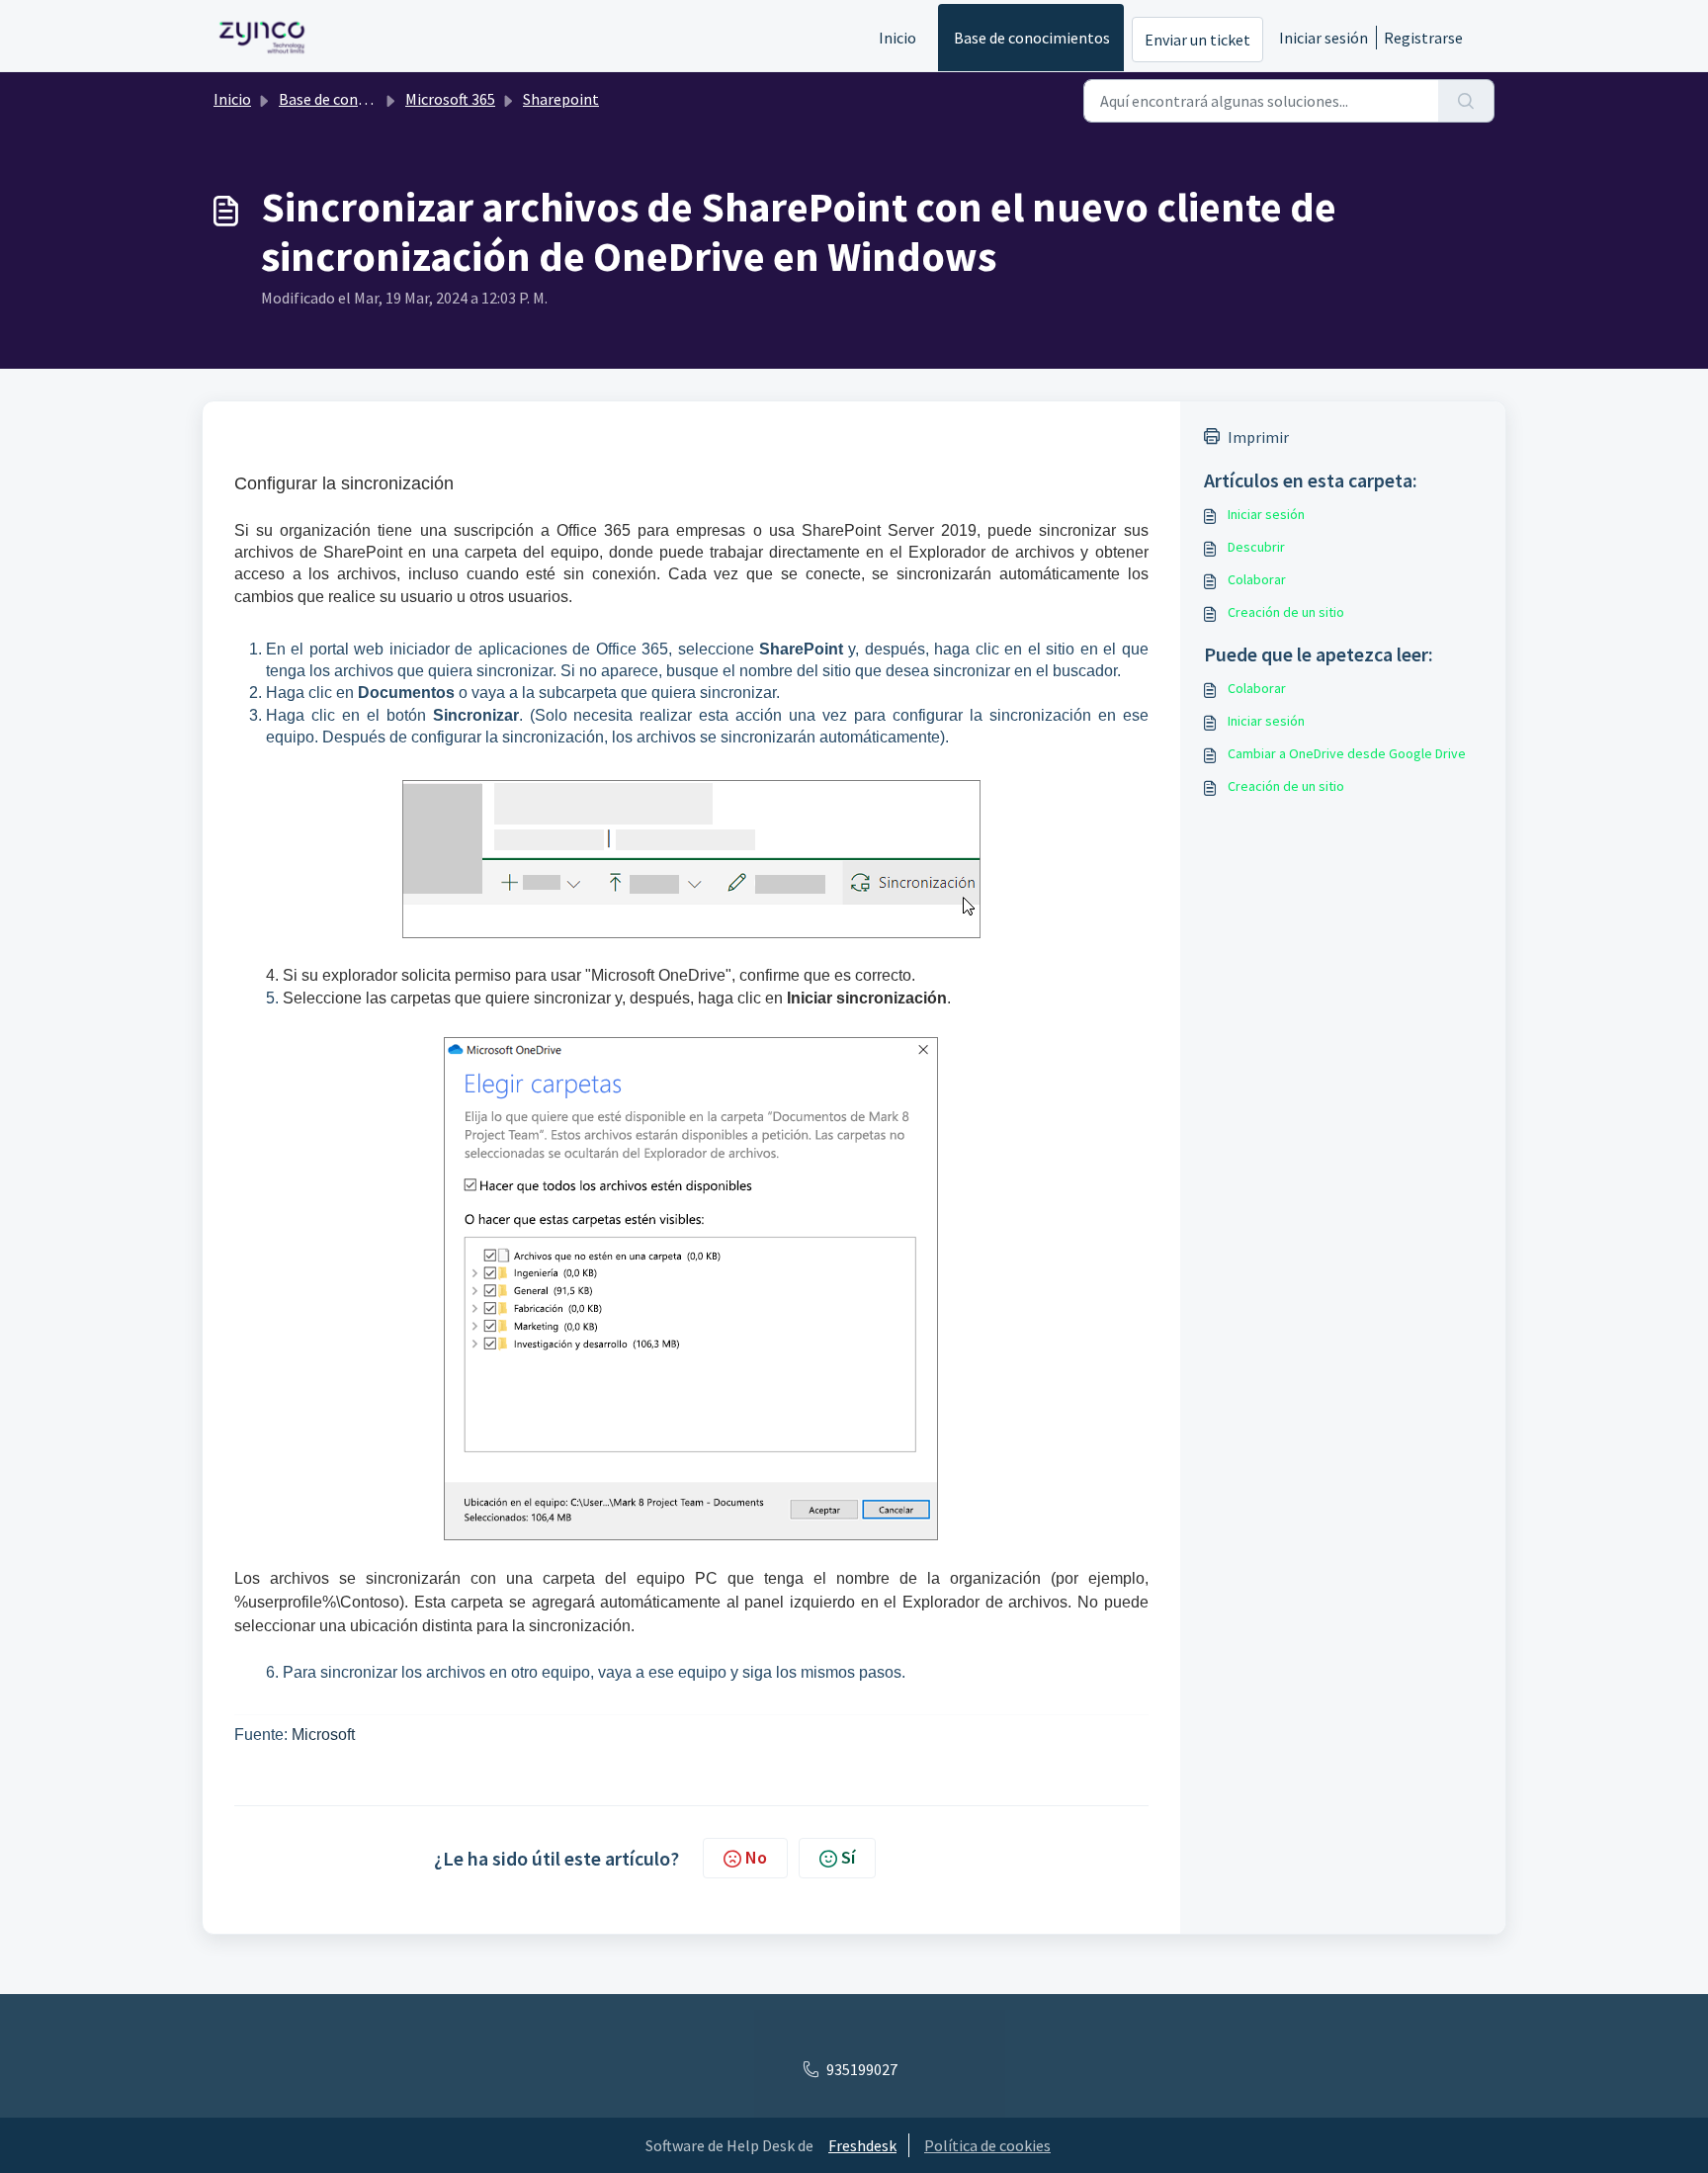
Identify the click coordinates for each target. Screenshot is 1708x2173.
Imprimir (1258, 437)
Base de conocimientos (1032, 38)
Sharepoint (561, 99)
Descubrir (1256, 547)
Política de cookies (987, 2145)
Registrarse (1423, 38)
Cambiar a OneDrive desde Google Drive (1347, 753)
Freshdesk (862, 2145)
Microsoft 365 (450, 99)
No (756, 1857)
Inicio (897, 38)
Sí (848, 1857)
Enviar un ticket (1197, 40)
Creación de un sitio (1286, 612)
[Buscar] (1466, 101)
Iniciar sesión (1324, 38)
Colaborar (1257, 579)
